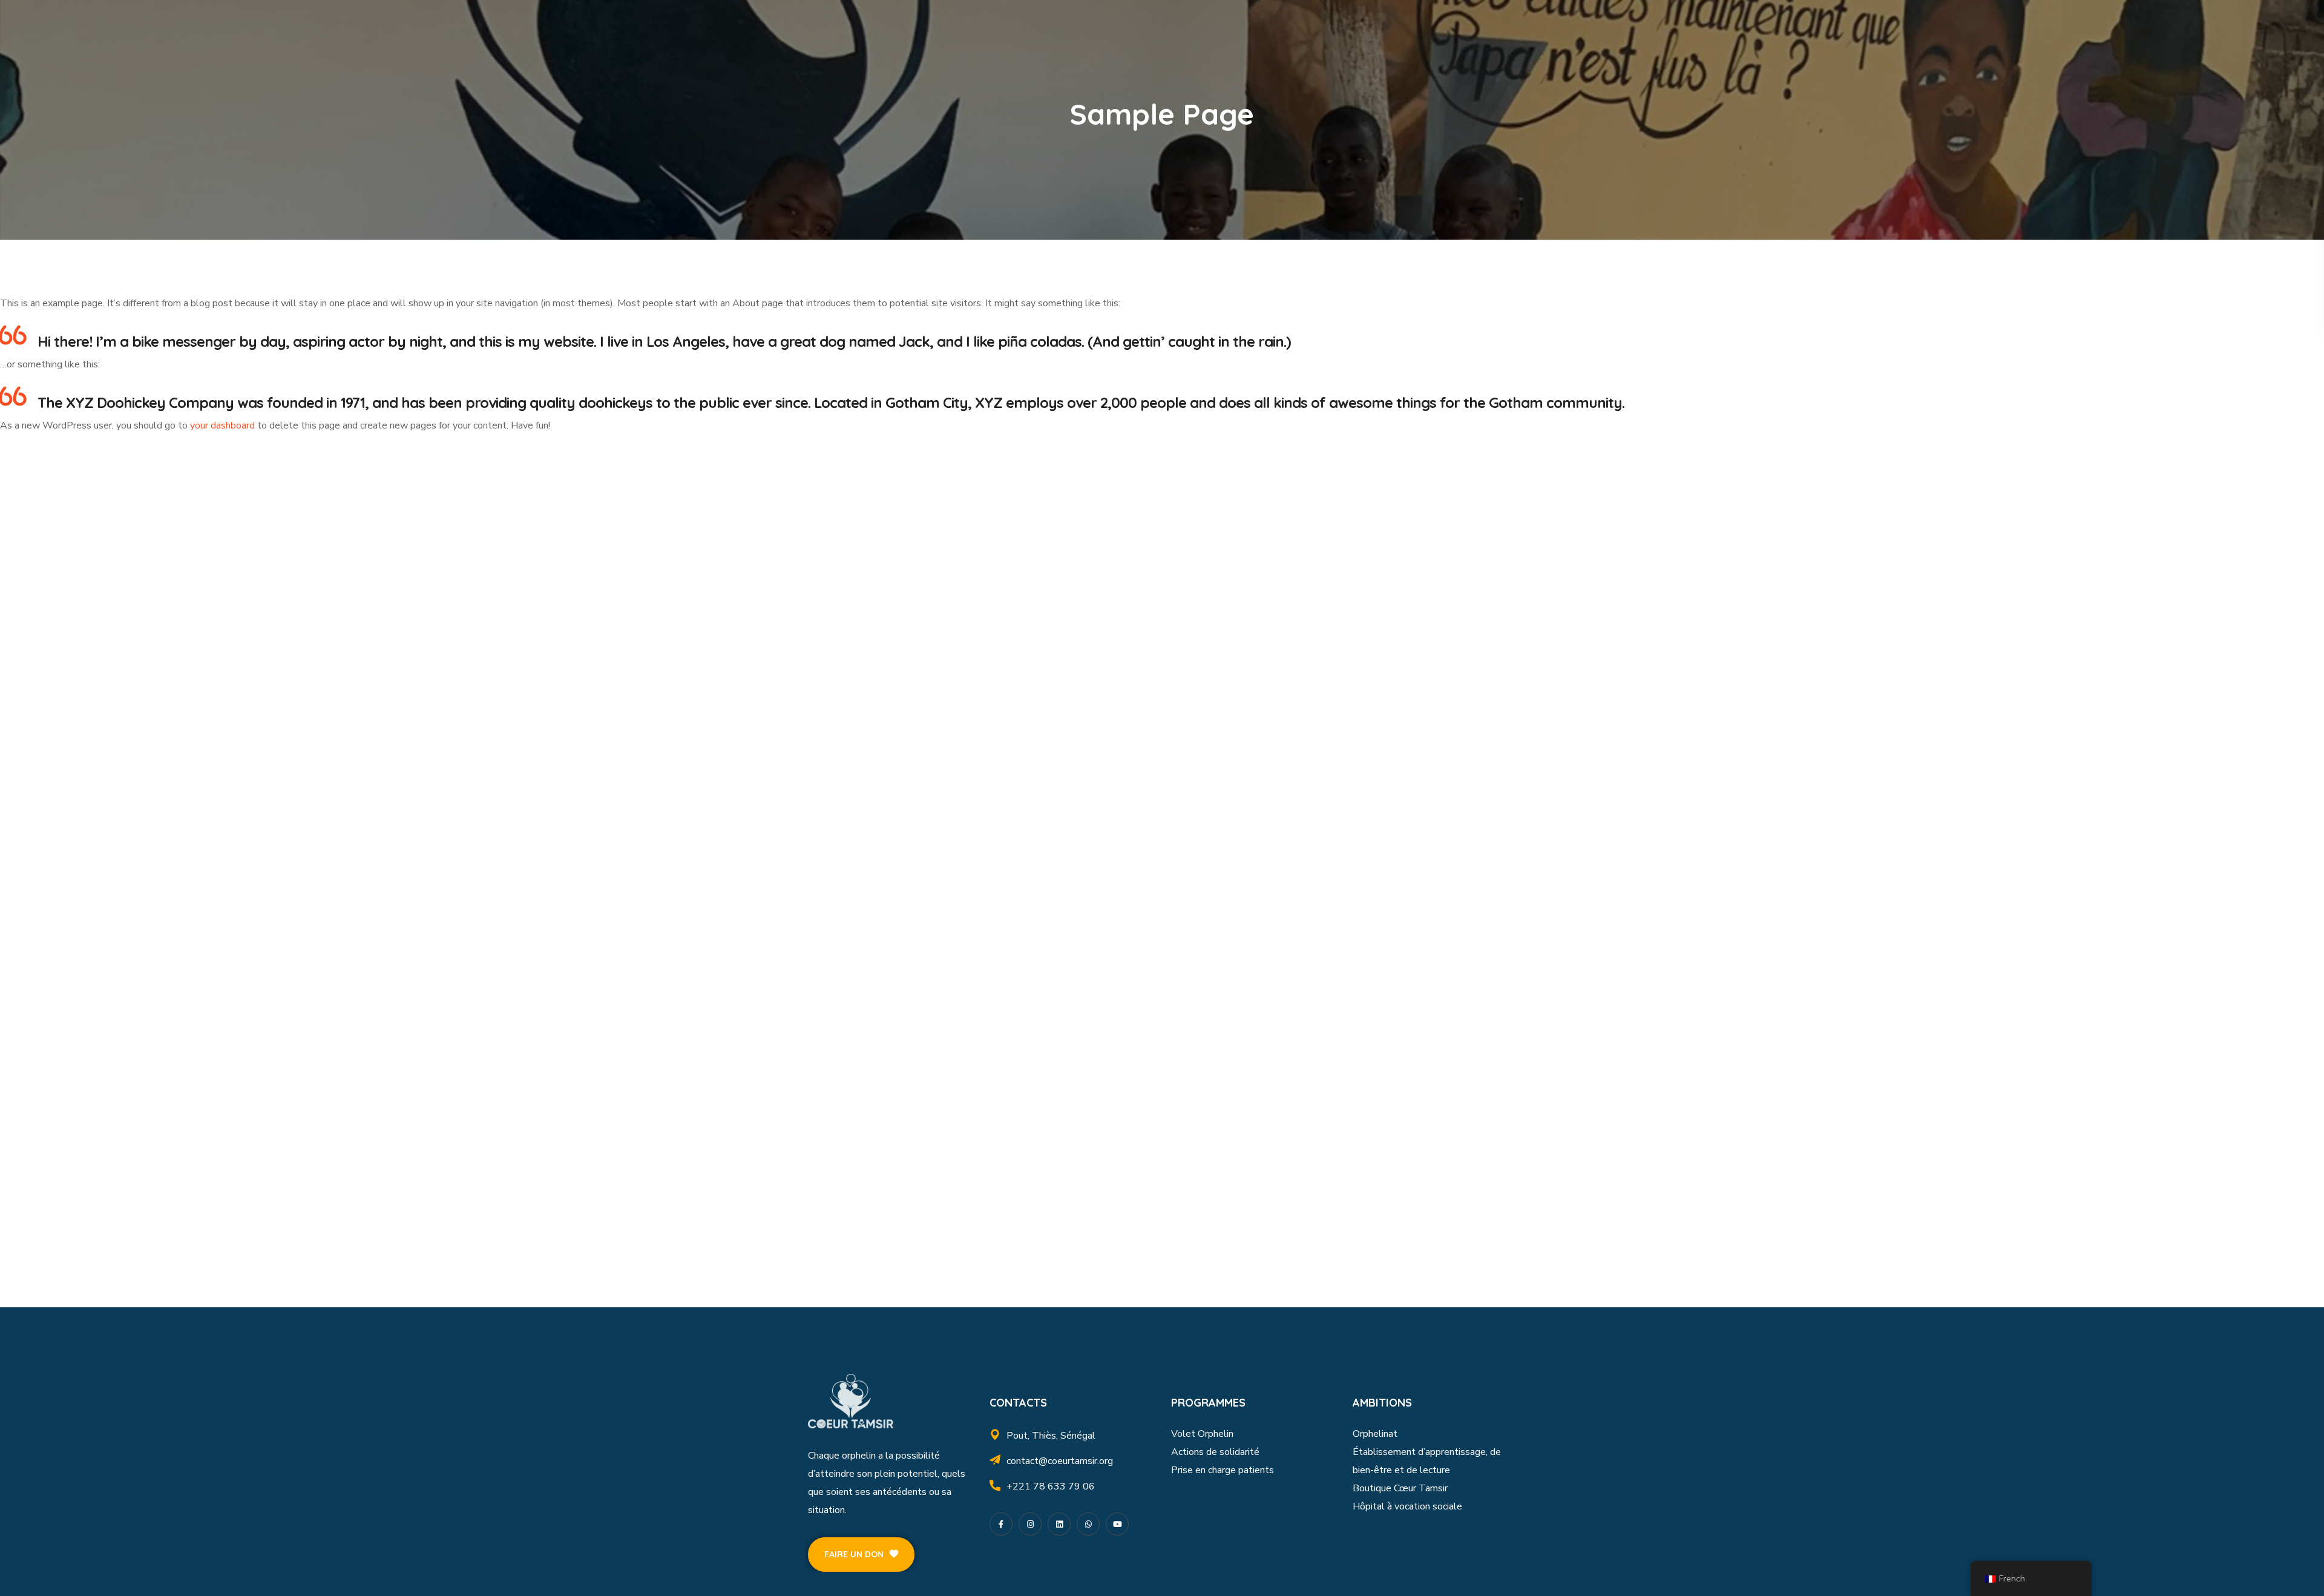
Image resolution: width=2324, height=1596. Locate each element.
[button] (861, 1555)
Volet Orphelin (1202, 1434)
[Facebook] (1001, 1524)
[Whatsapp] (1088, 1524)
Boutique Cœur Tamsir (1400, 1488)
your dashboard (222, 425)
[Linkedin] (1059, 1524)
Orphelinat (1375, 1434)
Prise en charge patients (1223, 1470)
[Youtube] (1117, 1524)
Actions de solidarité (1215, 1452)
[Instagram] (1030, 1524)
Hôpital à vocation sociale (1407, 1506)
